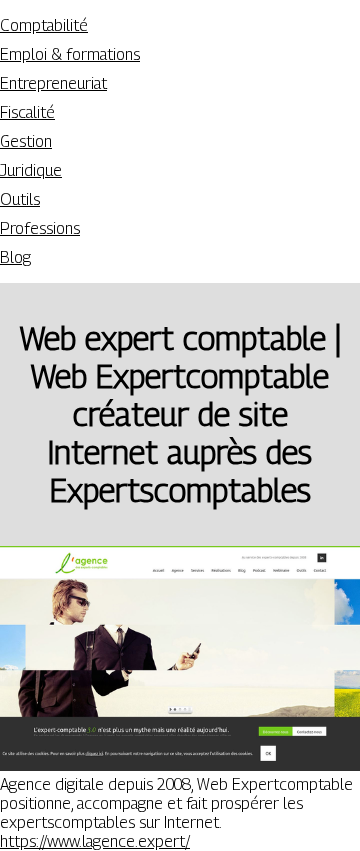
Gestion (26, 141)
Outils (20, 199)
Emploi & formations (70, 54)
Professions (40, 228)
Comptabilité (44, 25)
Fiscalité (27, 112)
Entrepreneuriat (53, 83)
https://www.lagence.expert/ (95, 841)
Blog (15, 257)
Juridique (31, 170)
